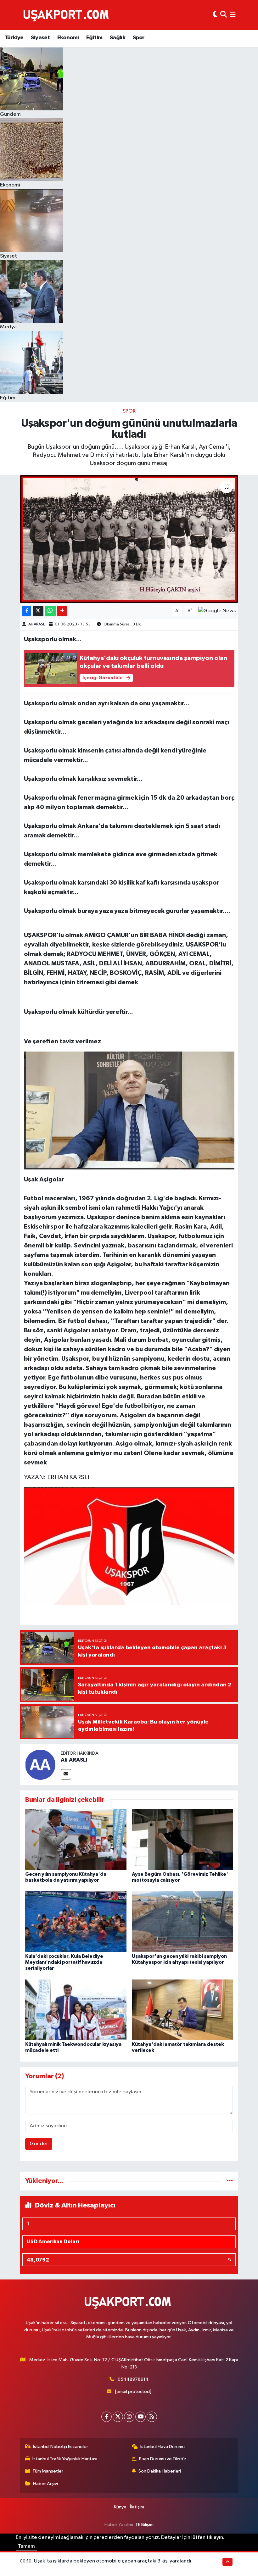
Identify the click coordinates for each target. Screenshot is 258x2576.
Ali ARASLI (37, 624)
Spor (139, 38)
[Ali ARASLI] (40, 1765)
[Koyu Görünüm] (215, 15)
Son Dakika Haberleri (160, 2471)
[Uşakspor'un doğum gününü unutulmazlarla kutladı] (129, 539)
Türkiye (14, 38)
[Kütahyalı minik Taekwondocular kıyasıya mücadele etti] (76, 2010)
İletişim (137, 2507)
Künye (120, 2507)
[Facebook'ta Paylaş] (27, 611)
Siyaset (40, 38)
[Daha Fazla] (62, 611)
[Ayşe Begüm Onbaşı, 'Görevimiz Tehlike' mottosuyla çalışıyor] (182, 1839)
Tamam (26, 2546)
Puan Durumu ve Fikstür (163, 2459)
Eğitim (94, 38)
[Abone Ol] (217, 611)
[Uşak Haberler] (67, 15)
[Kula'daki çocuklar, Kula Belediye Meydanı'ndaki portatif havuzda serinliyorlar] (76, 1921)
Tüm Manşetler (48, 2471)
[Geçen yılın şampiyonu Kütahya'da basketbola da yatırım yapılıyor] (76, 1839)
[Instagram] (129, 2417)
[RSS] (152, 2417)
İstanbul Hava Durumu (163, 2447)
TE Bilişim (144, 2525)
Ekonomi (68, 38)
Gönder (39, 2144)
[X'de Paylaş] (38, 611)
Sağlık (118, 38)
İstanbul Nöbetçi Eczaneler (61, 2447)
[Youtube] (140, 2417)
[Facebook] (107, 2417)
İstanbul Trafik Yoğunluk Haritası (65, 2459)
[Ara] (224, 15)
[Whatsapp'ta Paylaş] (50, 611)
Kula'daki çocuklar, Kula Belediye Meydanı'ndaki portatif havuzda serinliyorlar (64, 1962)
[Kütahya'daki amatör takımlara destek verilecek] (182, 2010)
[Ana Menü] (233, 15)
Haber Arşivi (45, 2484)
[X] (118, 2417)
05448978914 (133, 2379)
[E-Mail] (66, 1774)
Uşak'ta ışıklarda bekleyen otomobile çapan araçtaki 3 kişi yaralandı (113, 2561)
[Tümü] (230, 2181)
